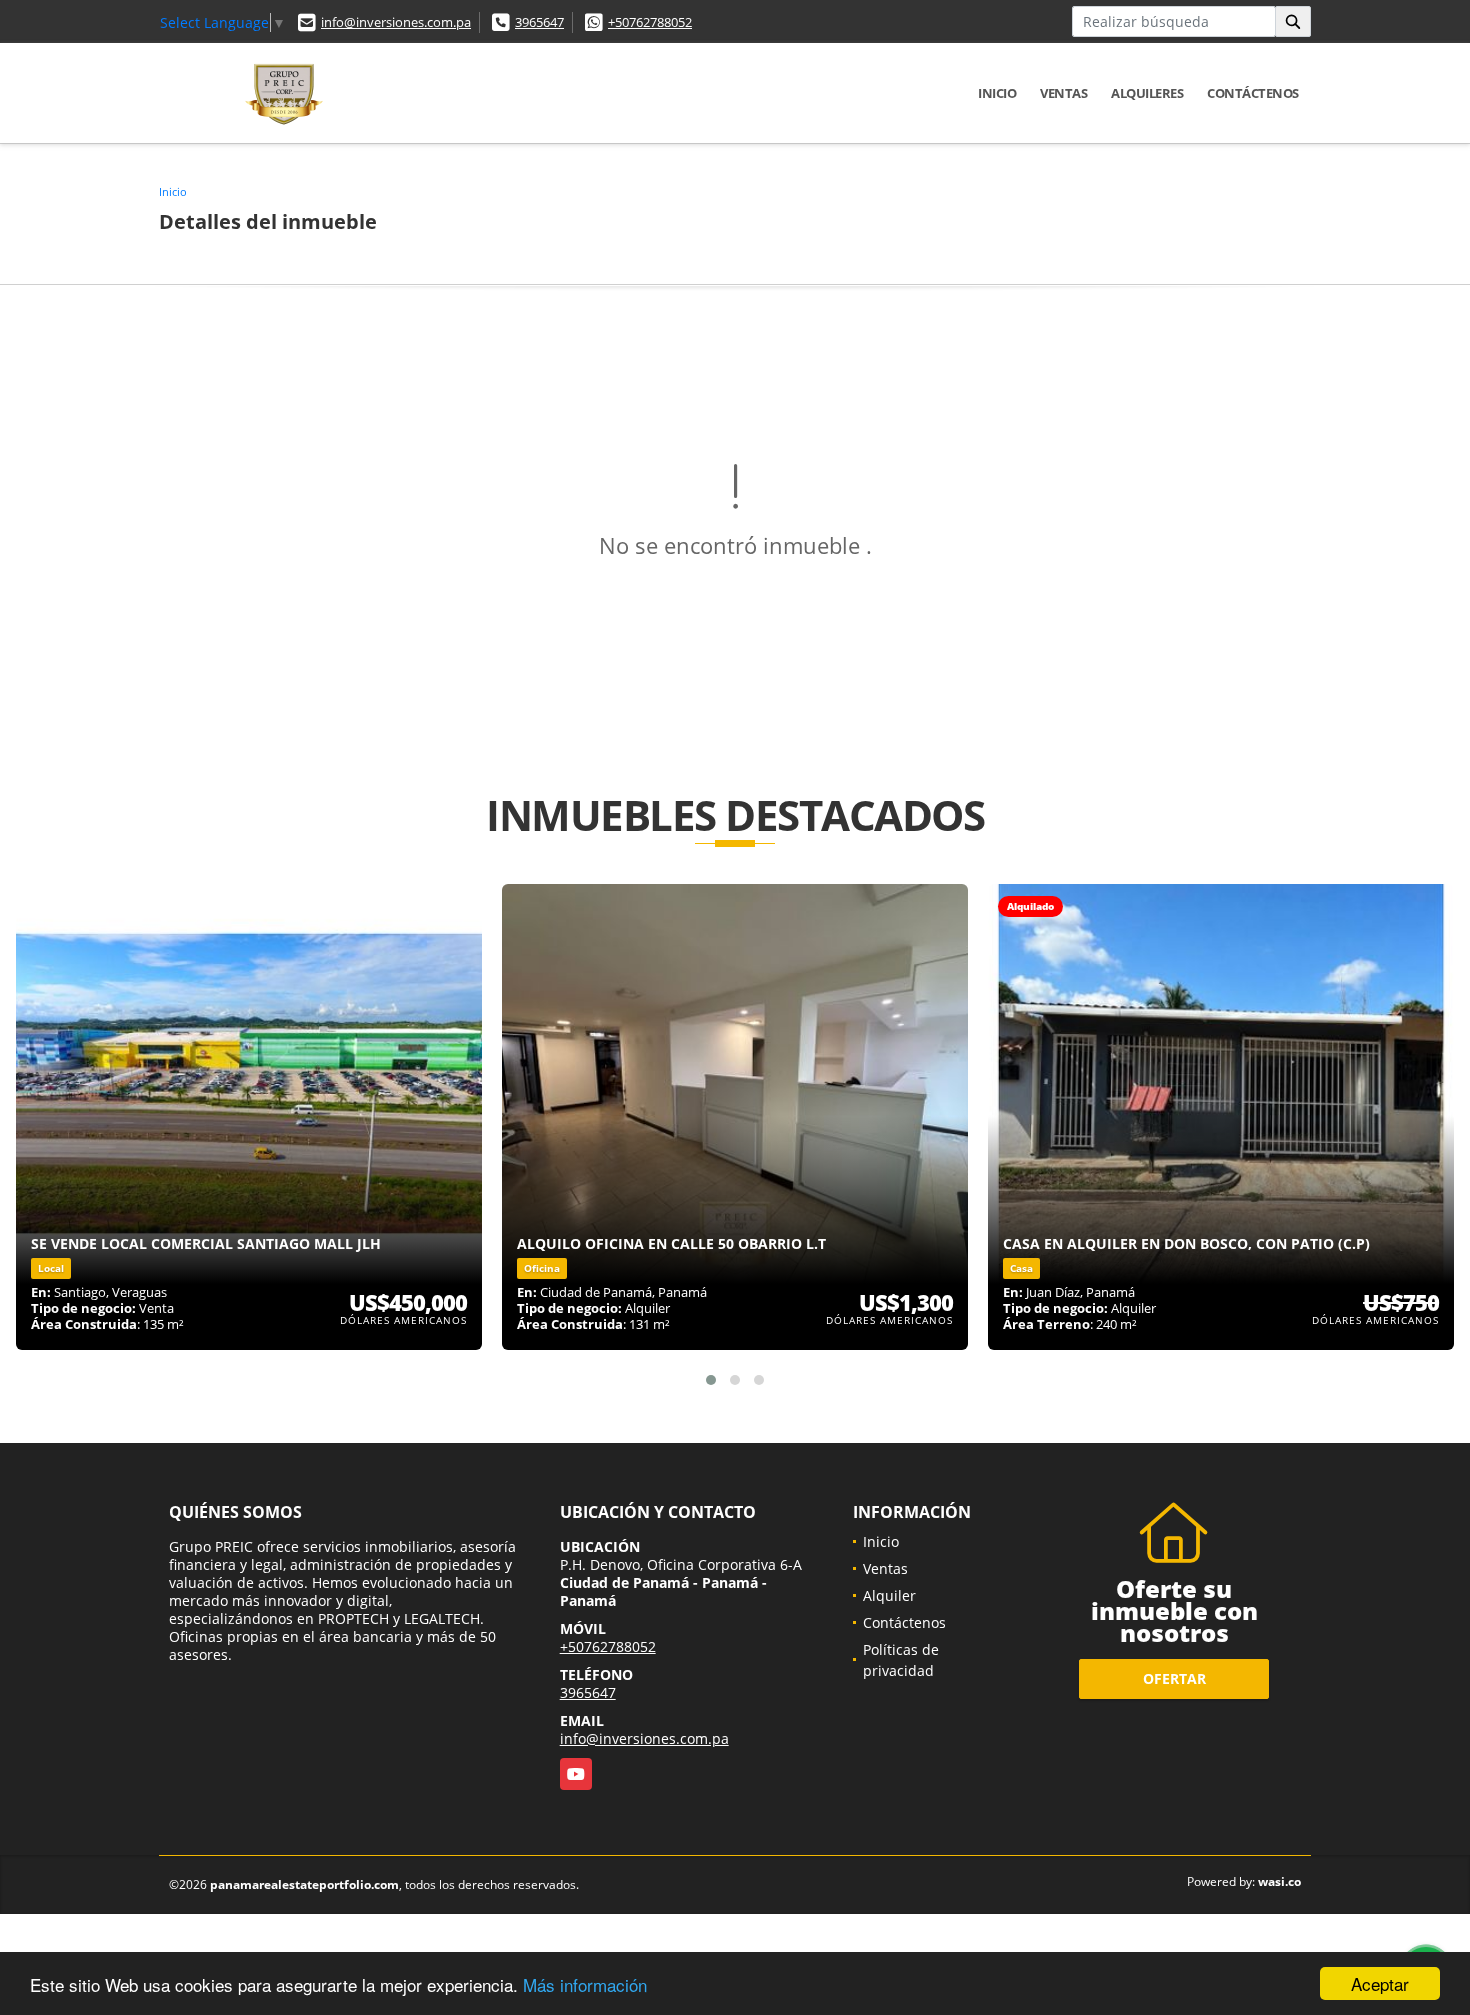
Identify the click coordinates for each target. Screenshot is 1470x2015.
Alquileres (1147, 93)
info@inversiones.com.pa (396, 22)
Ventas (1063, 93)
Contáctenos (1253, 93)
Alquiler (889, 1595)
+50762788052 (650, 22)
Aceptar (1380, 1983)
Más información (585, 1984)
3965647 (539, 22)
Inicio (997, 93)
